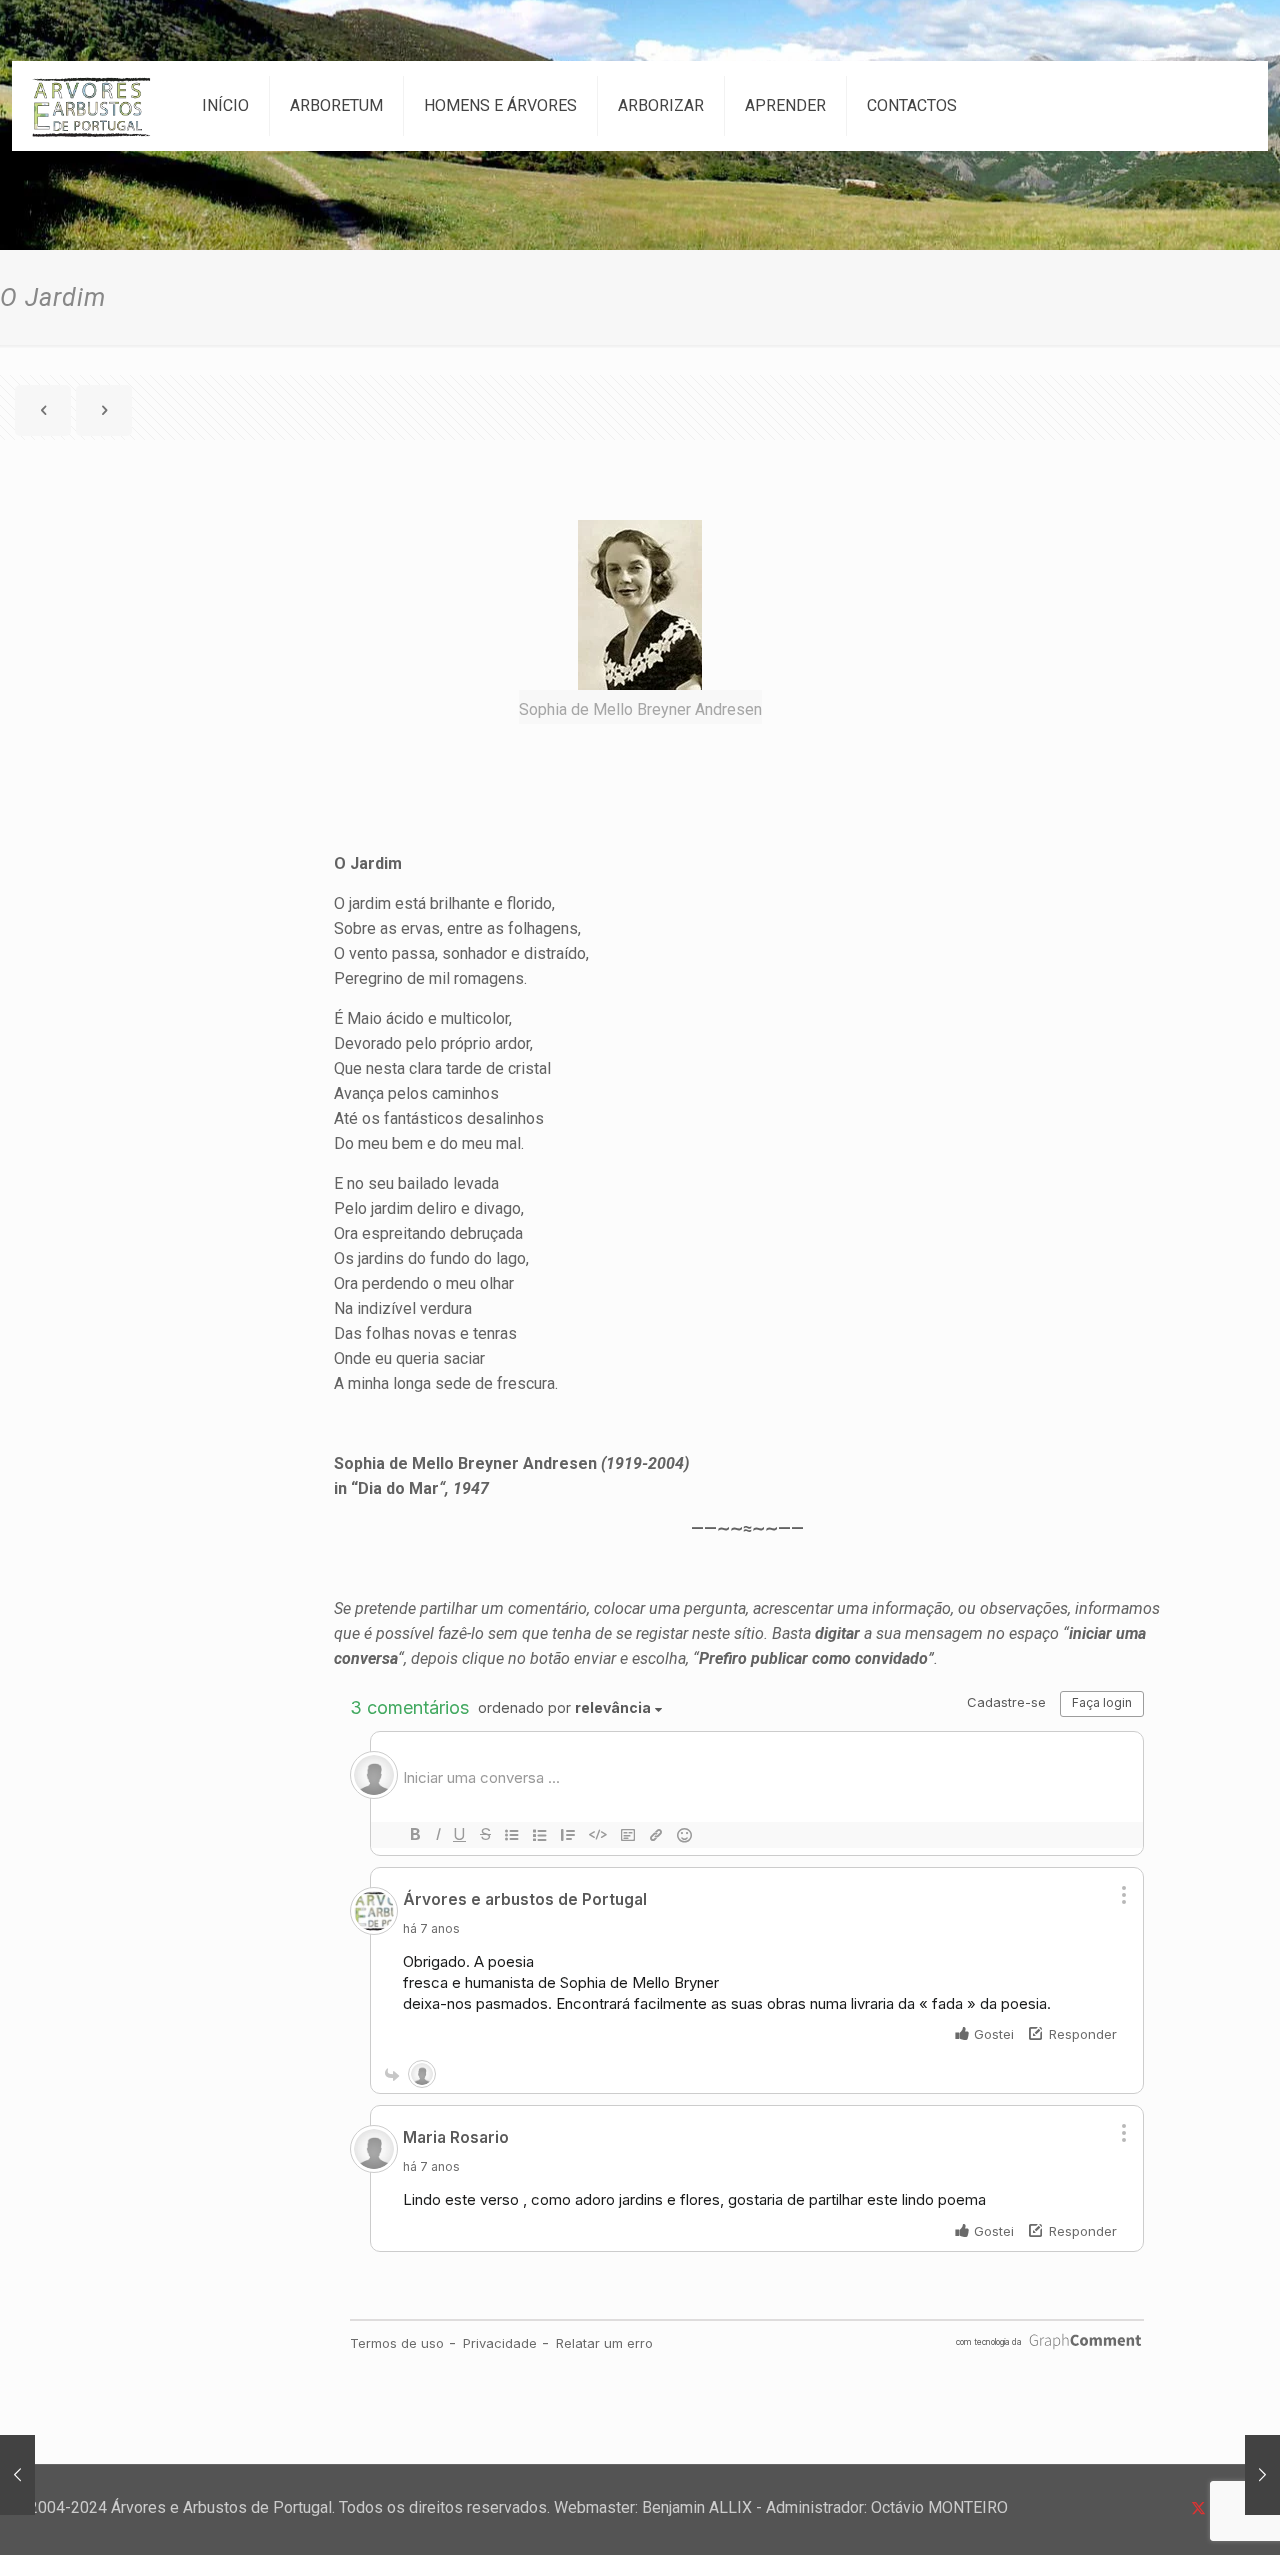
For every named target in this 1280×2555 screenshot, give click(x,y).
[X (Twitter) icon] (1198, 2508)
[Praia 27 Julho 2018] (17, 2475)
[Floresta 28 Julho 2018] (1262, 2475)
